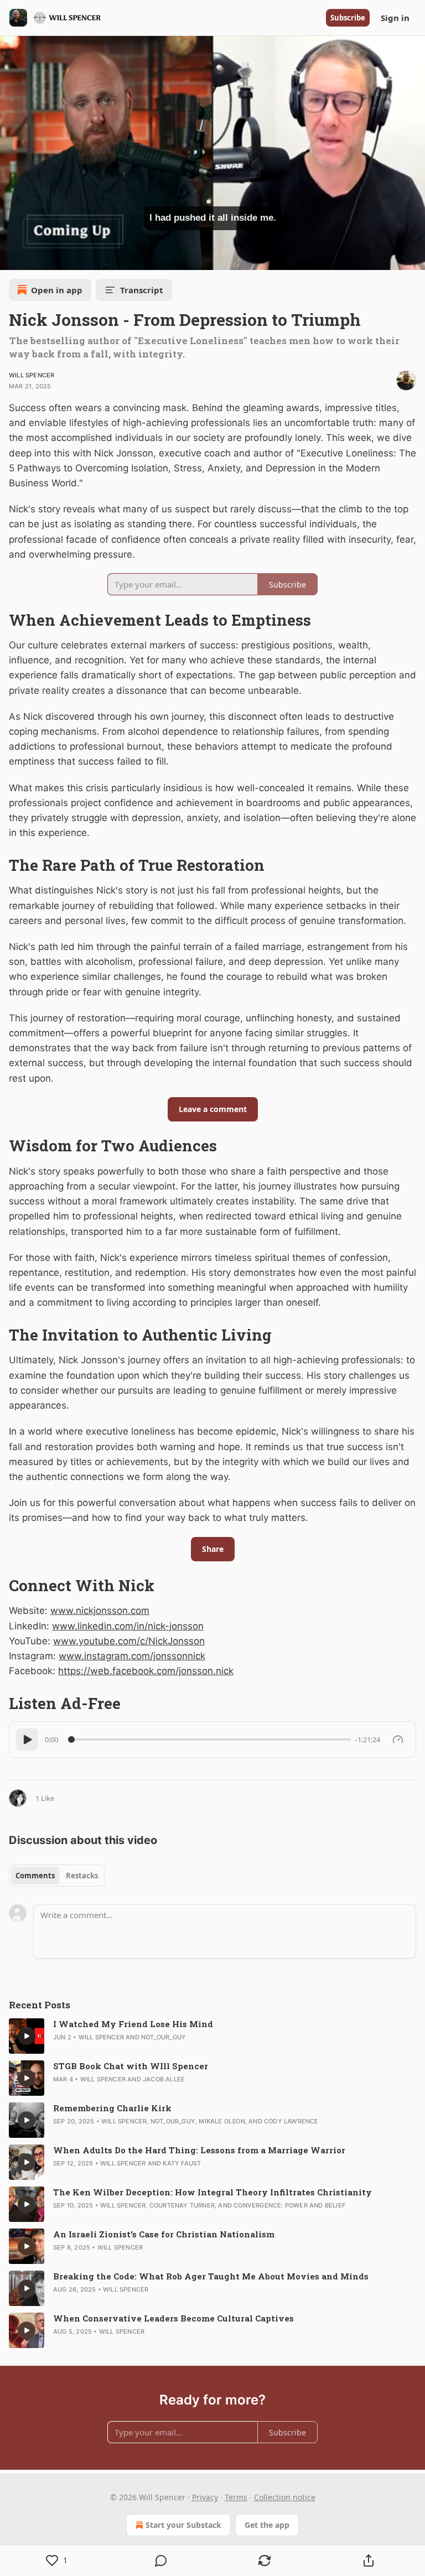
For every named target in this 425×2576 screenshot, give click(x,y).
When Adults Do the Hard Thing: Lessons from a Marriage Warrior (199, 2150)
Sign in (395, 18)
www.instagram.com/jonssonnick (132, 1656)
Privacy (205, 2497)
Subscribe (348, 18)
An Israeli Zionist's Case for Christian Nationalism (164, 2234)
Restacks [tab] (82, 1876)
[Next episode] (37, 258)
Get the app (267, 2525)
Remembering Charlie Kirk (112, 2108)
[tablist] (57, 1876)
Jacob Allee (164, 2079)
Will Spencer (32, 375)
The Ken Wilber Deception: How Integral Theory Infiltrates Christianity (212, 2192)
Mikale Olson (222, 2121)
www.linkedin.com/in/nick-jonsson (128, 1626)
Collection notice (285, 2497)
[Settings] (413, 258)
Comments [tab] (35, 1876)
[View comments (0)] (161, 2561)
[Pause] (12, 258)
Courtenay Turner (182, 2205)
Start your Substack (183, 2525)
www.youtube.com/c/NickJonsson (129, 1641)
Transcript (142, 290)
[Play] (27, 1739)
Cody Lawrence (291, 2121)
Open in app (57, 290)
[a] (27, 2036)
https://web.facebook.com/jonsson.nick (146, 1671)
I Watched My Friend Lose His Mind (133, 2024)
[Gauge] (398, 1739)
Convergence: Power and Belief (289, 2205)
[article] (212, 2036)
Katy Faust (182, 2163)
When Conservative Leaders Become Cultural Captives (173, 2318)
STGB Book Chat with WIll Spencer (131, 2066)
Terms (236, 2497)
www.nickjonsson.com (100, 1611)
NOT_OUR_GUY (164, 2037)
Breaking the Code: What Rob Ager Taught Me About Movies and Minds (211, 2276)
